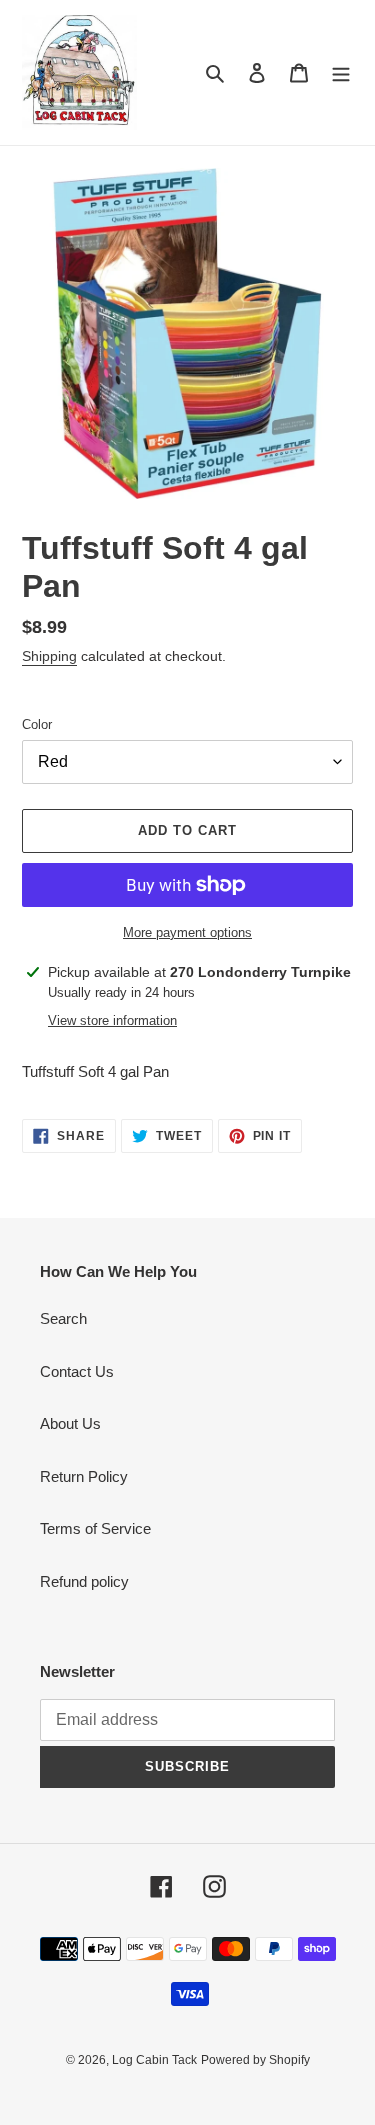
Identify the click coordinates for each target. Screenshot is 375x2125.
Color (37, 724)
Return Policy (84, 1476)
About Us (70, 1423)
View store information (112, 1020)
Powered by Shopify (255, 2060)
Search (63, 1318)
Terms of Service (95, 1528)
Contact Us (77, 1371)
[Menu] (341, 72)
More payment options (187, 932)
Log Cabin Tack (154, 2060)
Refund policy (84, 1581)
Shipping (49, 656)
